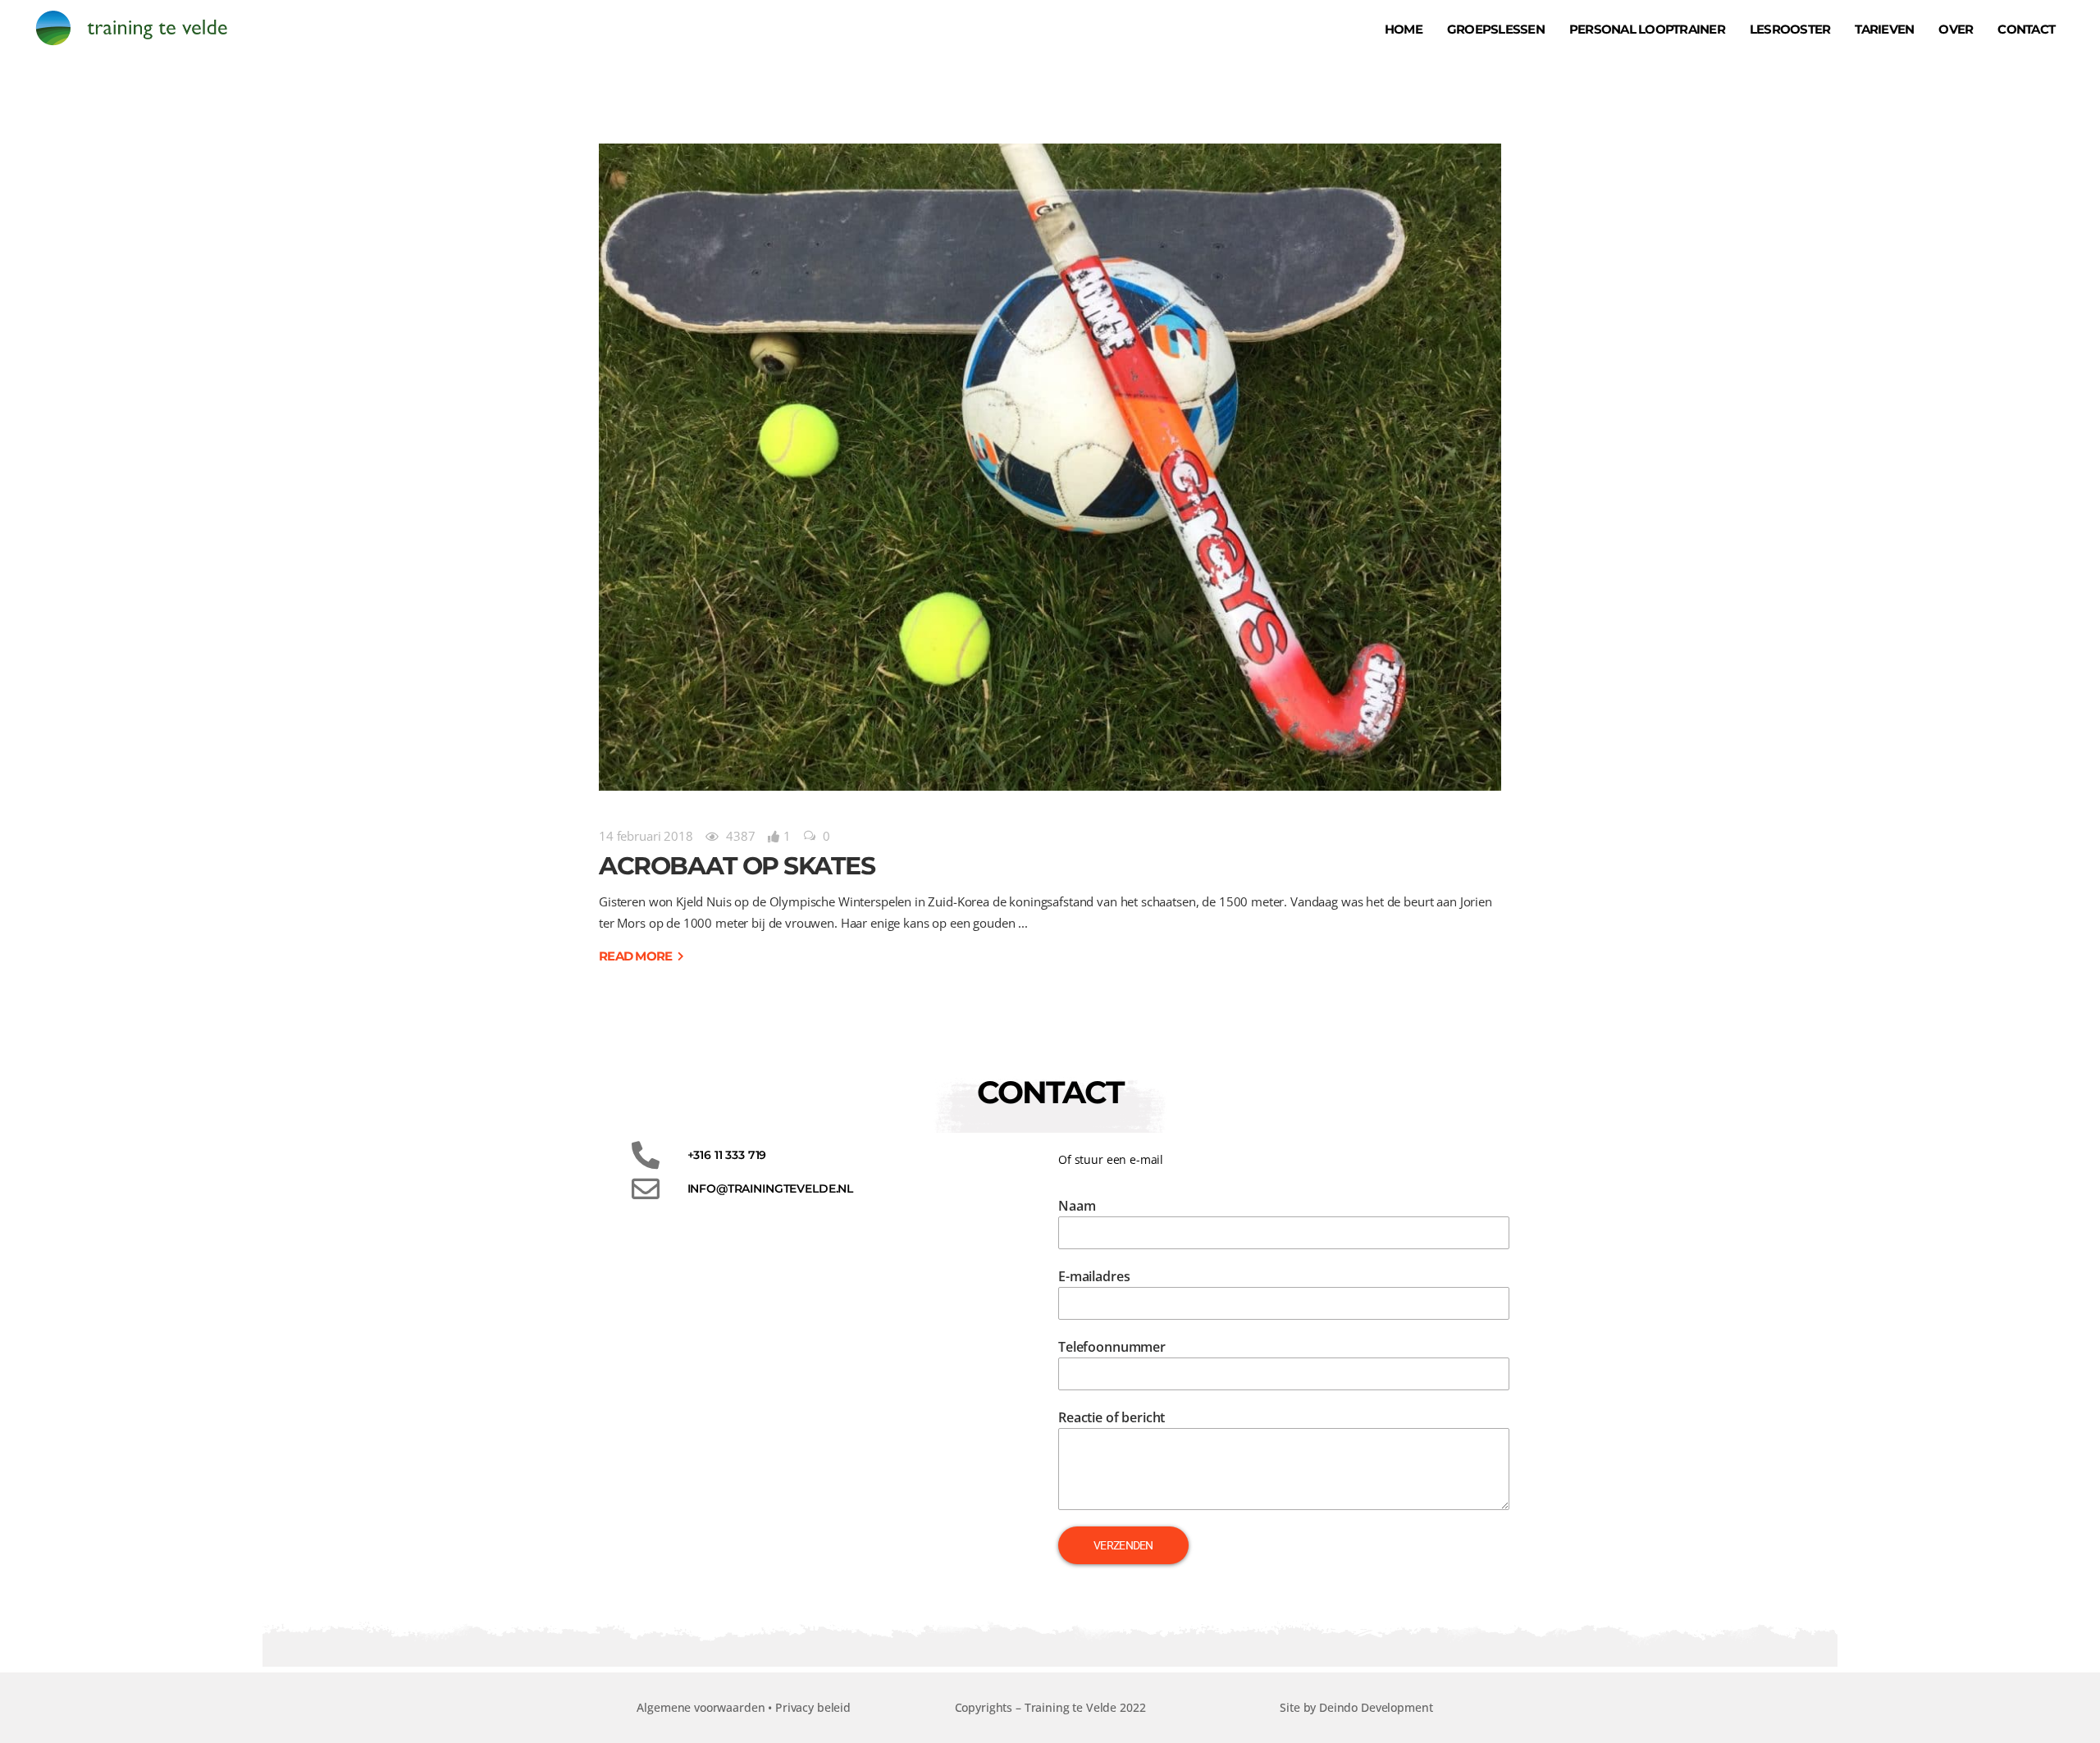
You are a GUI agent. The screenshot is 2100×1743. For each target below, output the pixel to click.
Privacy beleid (813, 1707)
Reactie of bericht (1112, 1417)
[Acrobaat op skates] (1050, 467)
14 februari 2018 (646, 836)
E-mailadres (1094, 1276)
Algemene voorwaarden (701, 1707)
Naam (1077, 1206)
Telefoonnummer (1112, 1347)
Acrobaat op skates (737, 866)
